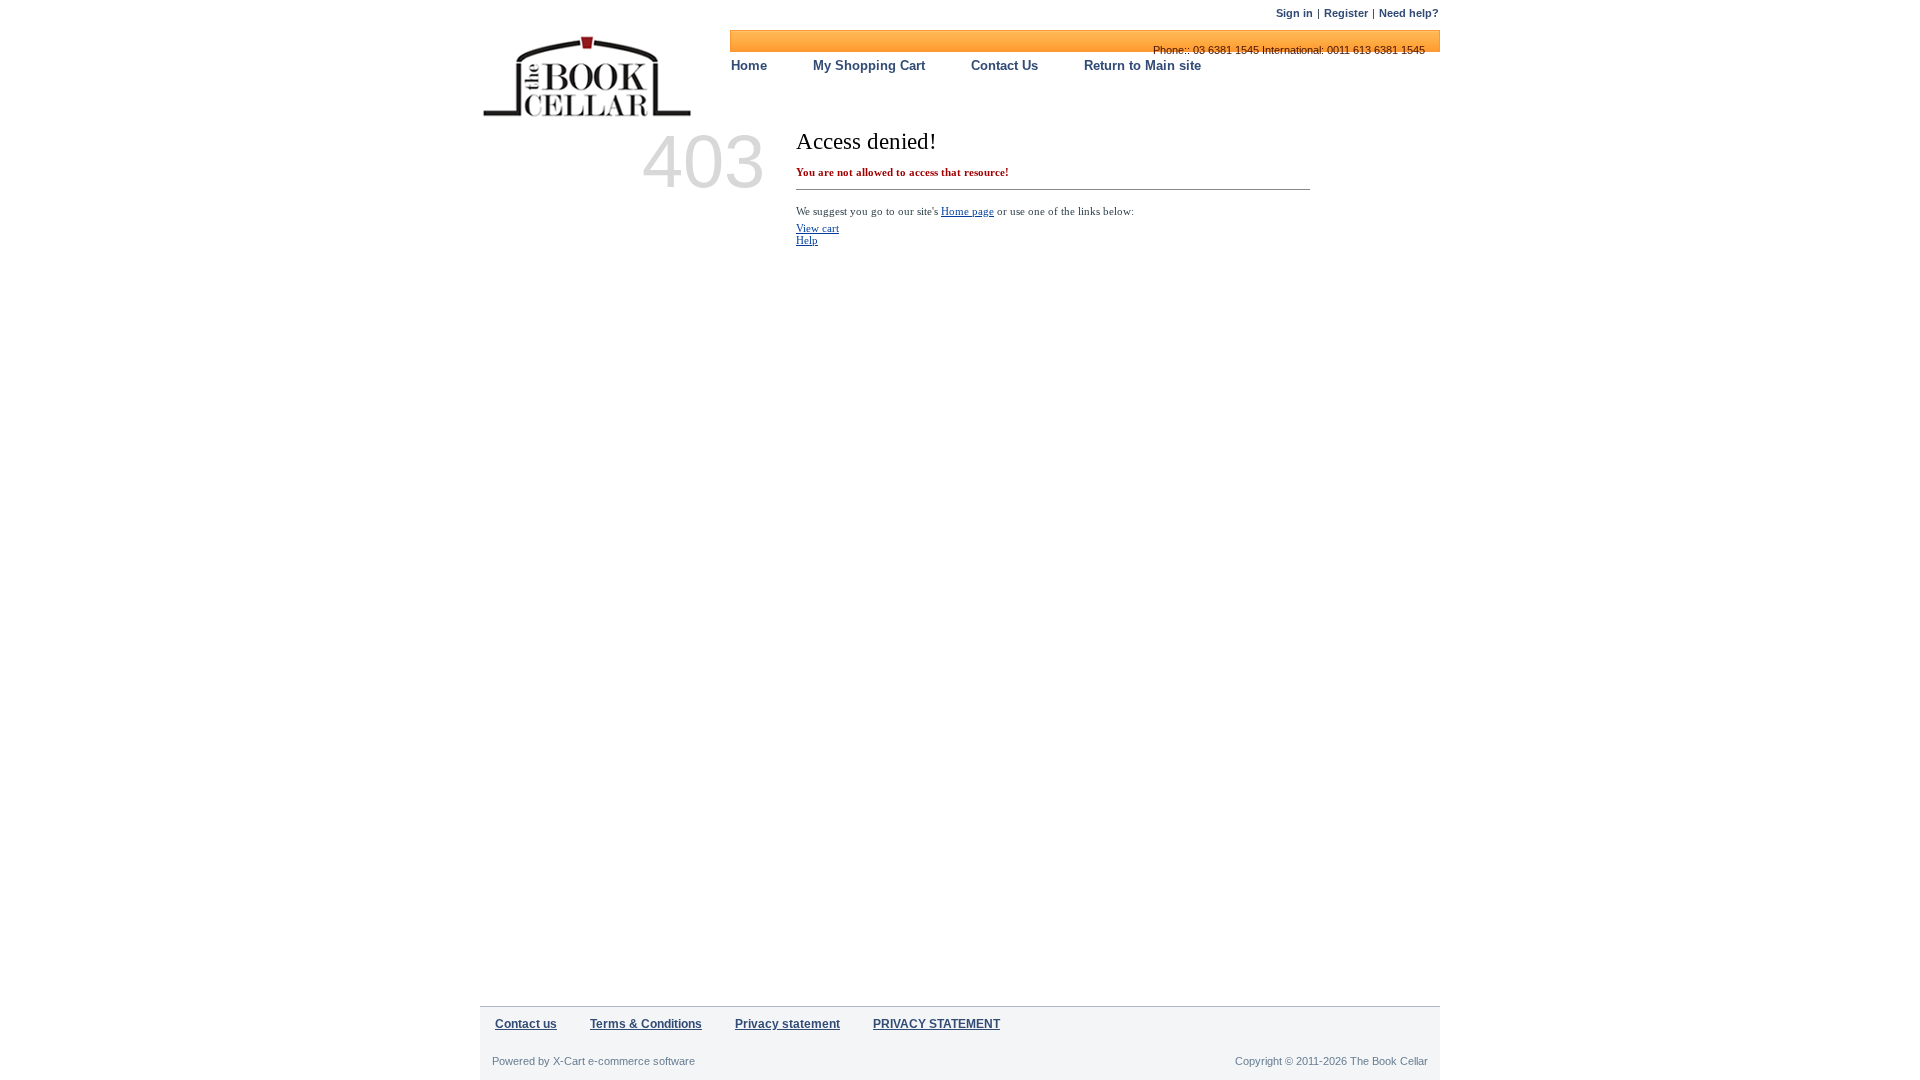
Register (1346, 13)
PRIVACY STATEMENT (936, 1024)
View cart (817, 228)
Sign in (1294, 13)
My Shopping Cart (869, 65)
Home (749, 65)
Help (807, 240)
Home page (967, 211)
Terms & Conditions (646, 1024)
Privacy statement (787, 1024)
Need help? (1409, 13)
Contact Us (1004, 65)
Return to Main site (1142, 65)
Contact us (526, 1024)
